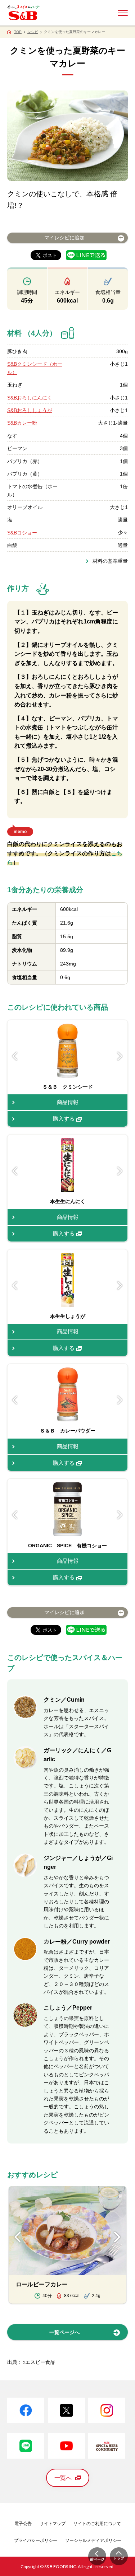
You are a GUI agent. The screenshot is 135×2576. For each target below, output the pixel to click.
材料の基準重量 (110, 561)
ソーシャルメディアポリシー (93, 2540)
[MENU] (123, 13)
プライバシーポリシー (36, 2540)
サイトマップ (53, 2524)
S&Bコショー (22, 533)
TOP (18, 32)
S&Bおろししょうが (30, 410)
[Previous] (15, 1056)
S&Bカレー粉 (22, 423)
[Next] (120, 1056)
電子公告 (23, 2524)
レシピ (33, 32)
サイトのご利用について (97, 2524)
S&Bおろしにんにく (30, 398)
